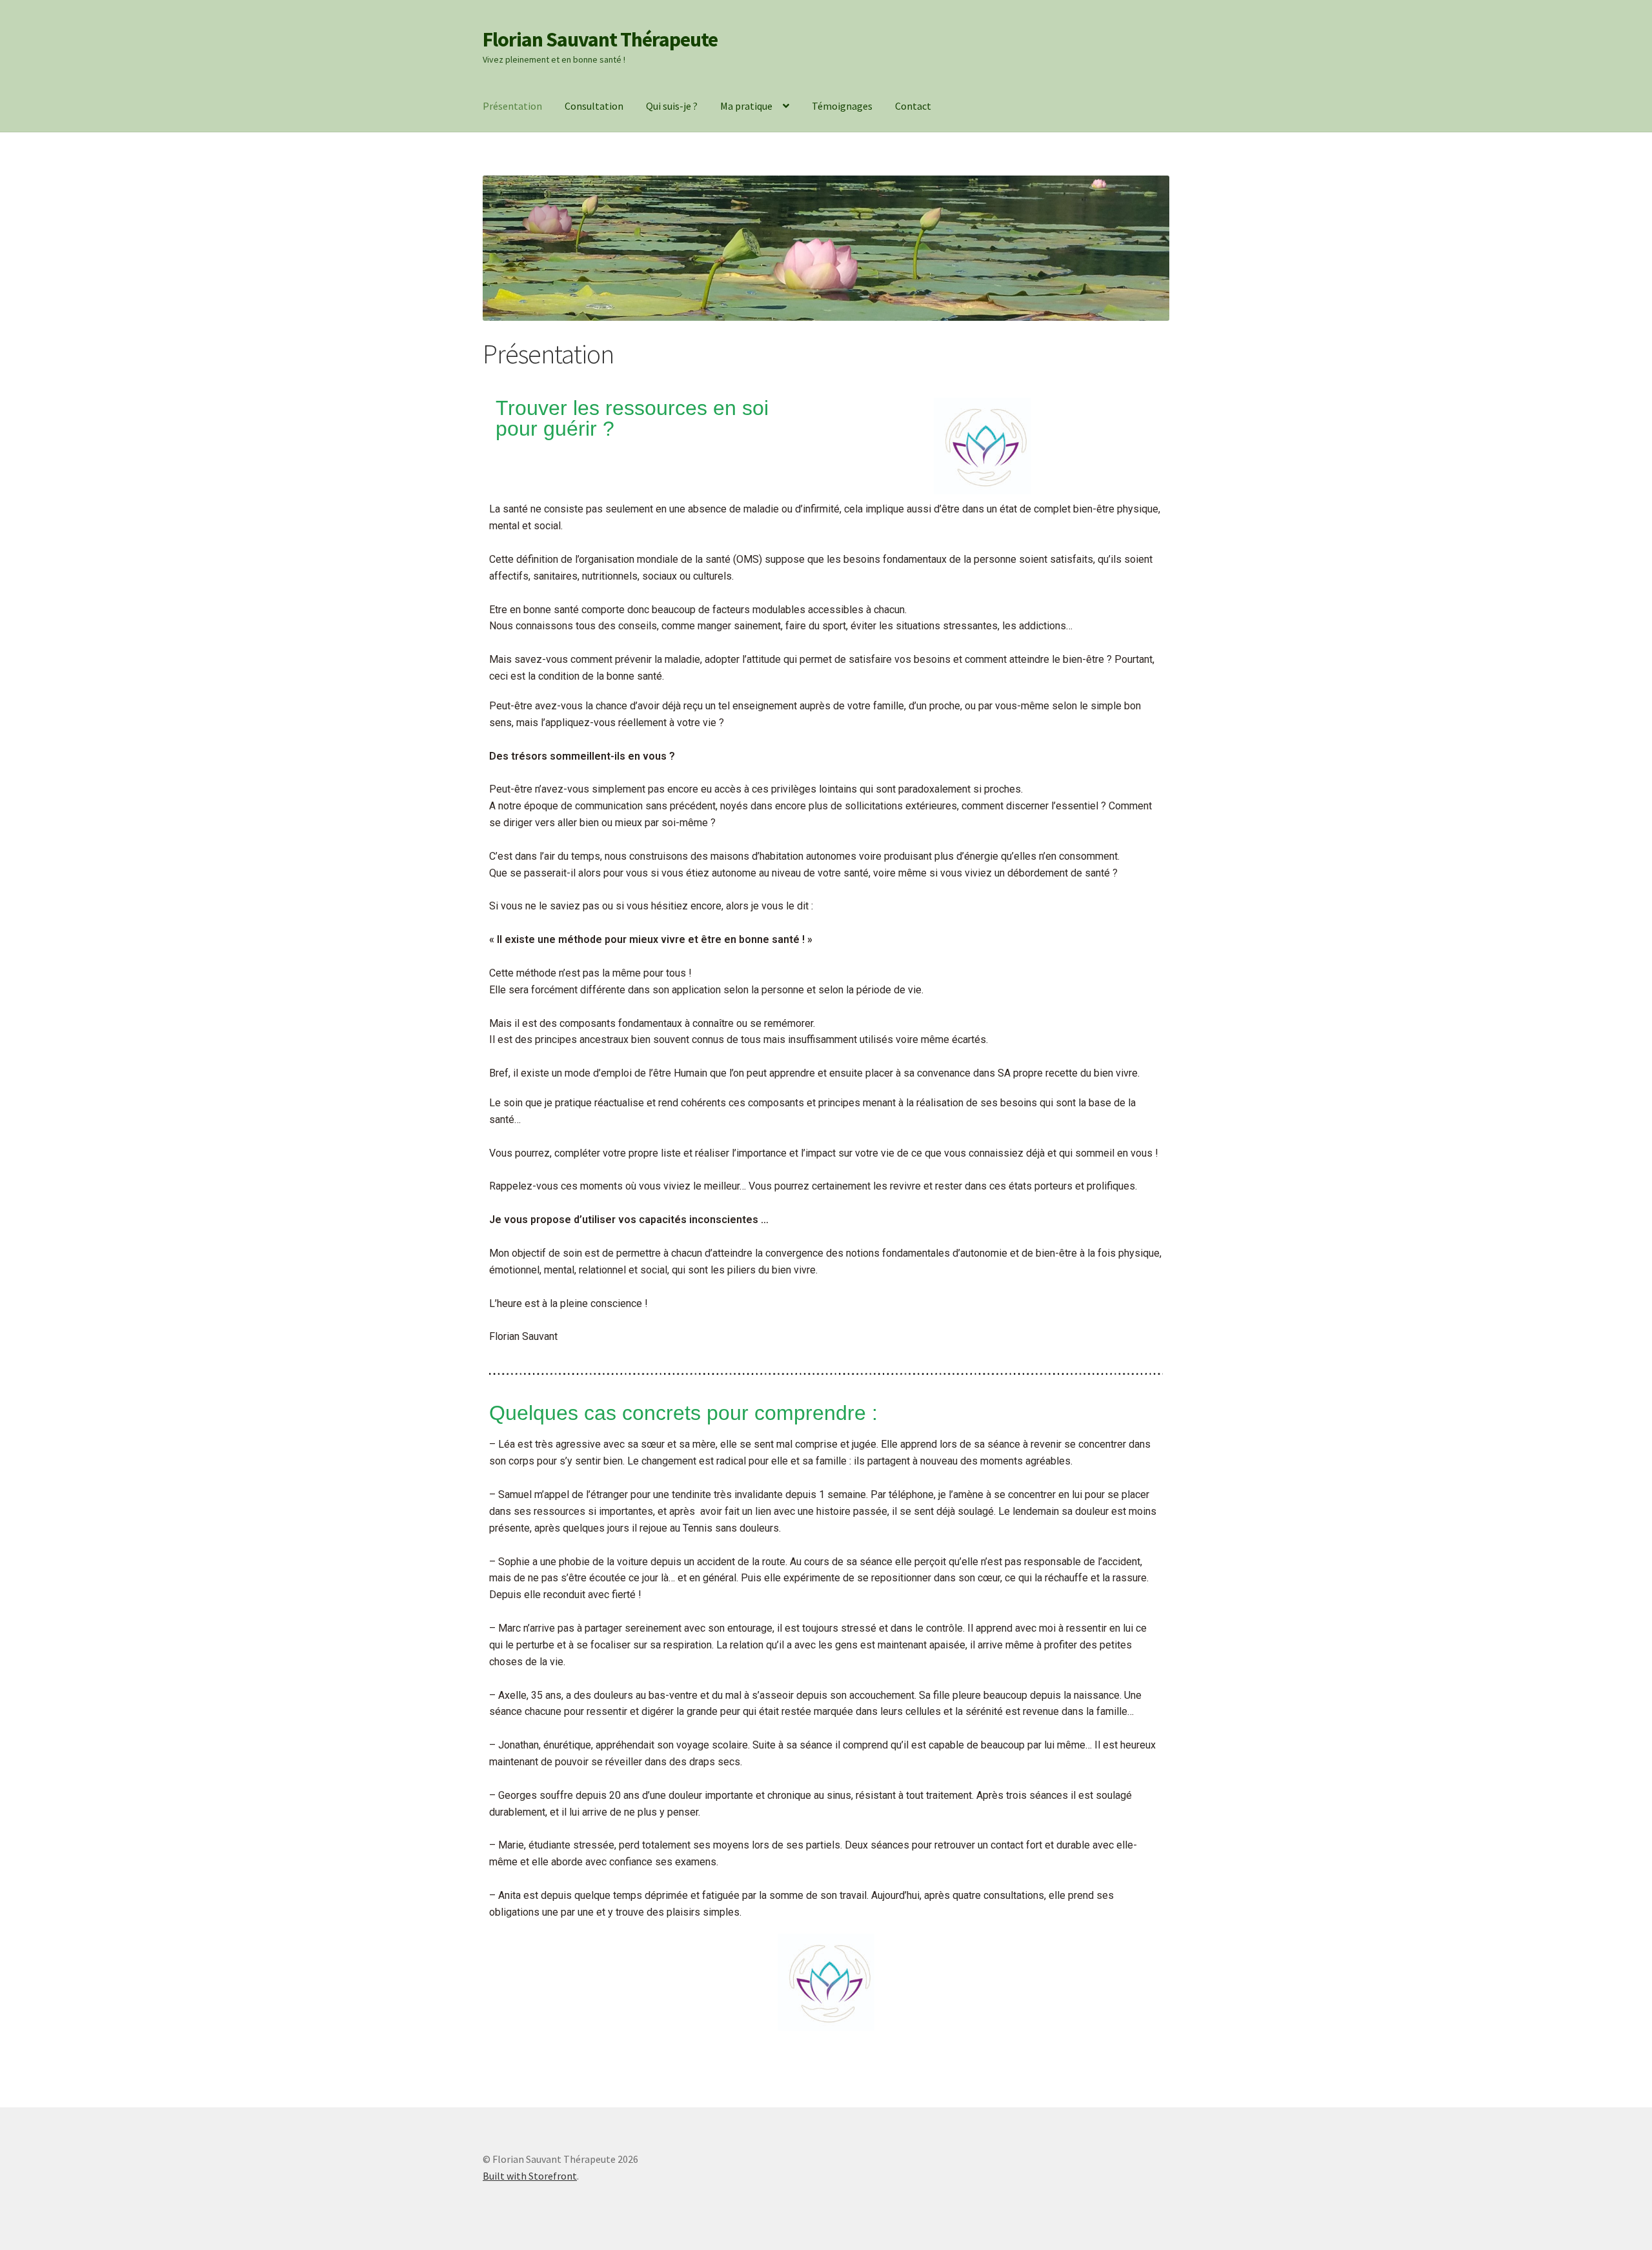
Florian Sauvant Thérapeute (600, 39)
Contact (913, 106)
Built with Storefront (530, 2176)
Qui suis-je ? (672, 106)
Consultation (594, 106)
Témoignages (842, 106)
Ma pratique (746, 106)
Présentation (512, 106)
